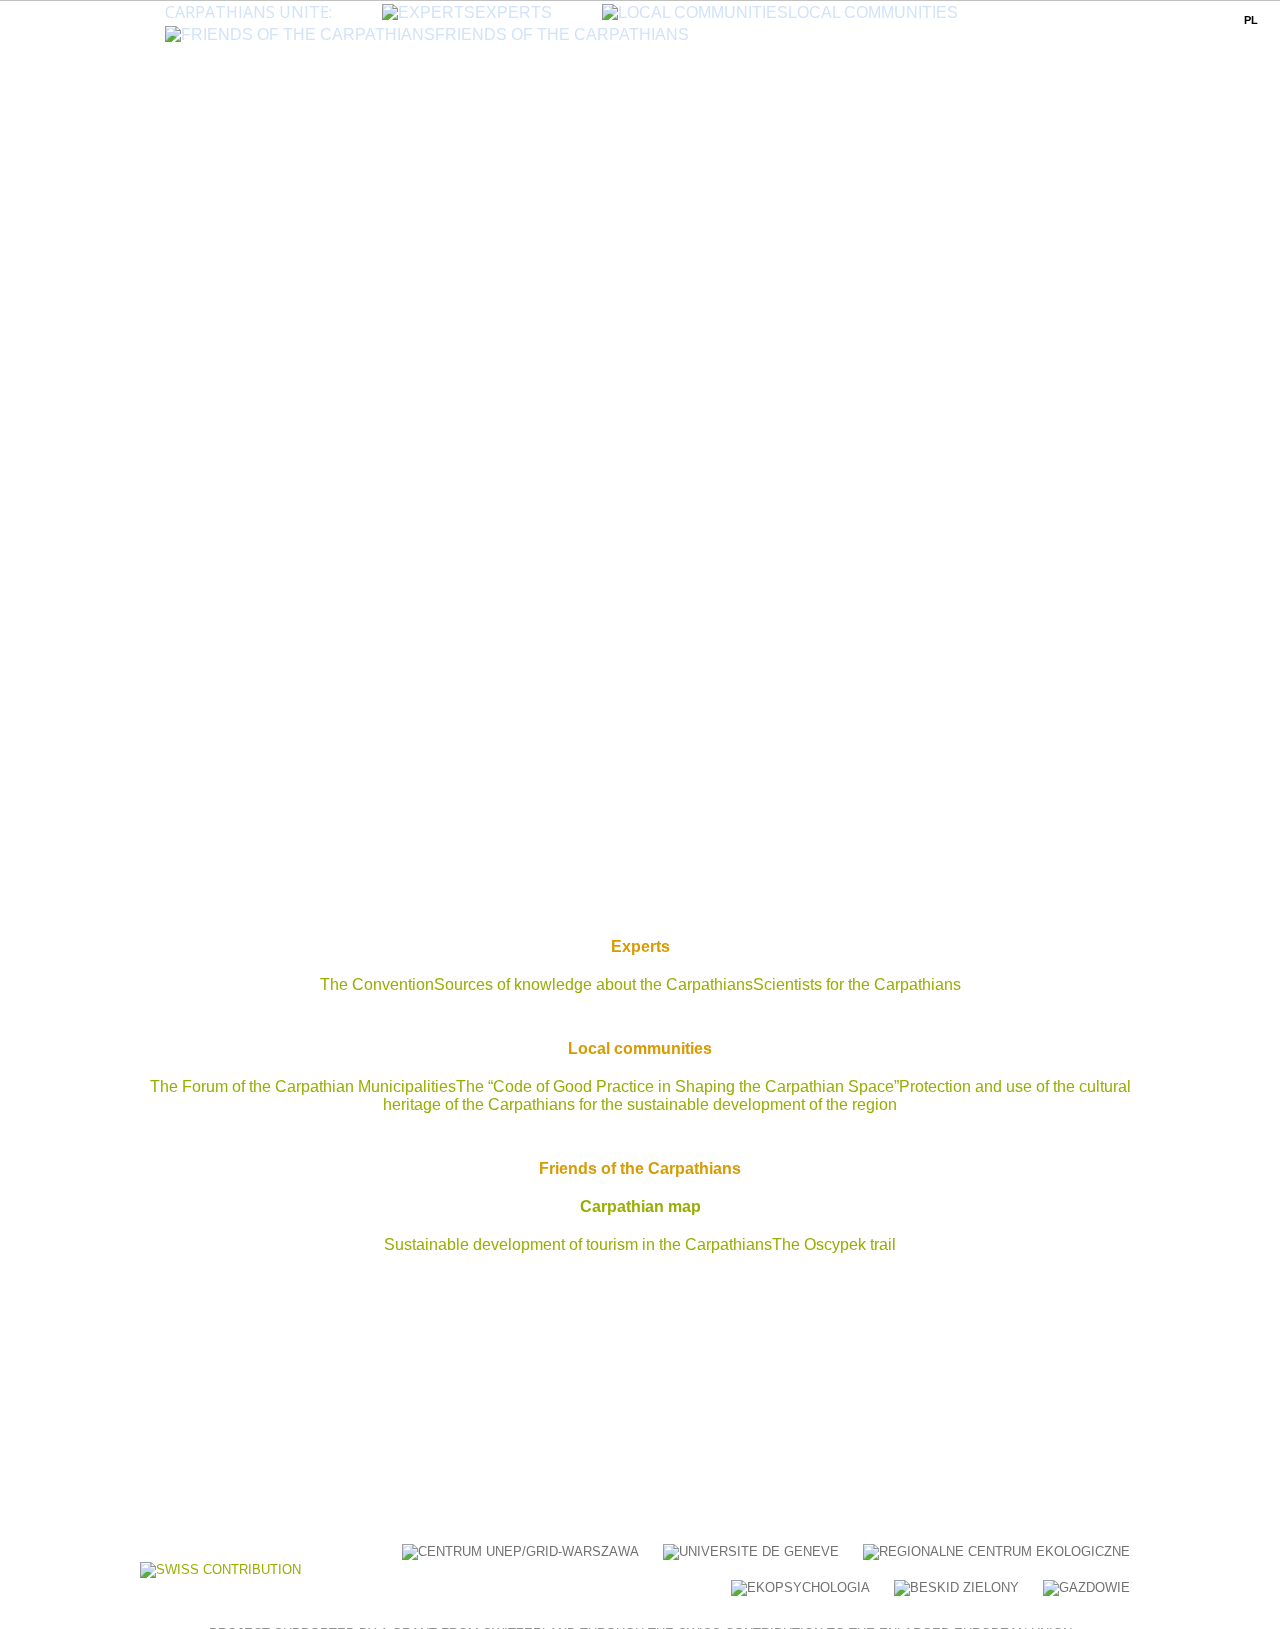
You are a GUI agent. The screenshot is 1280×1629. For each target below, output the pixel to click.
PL (1251, 20)
